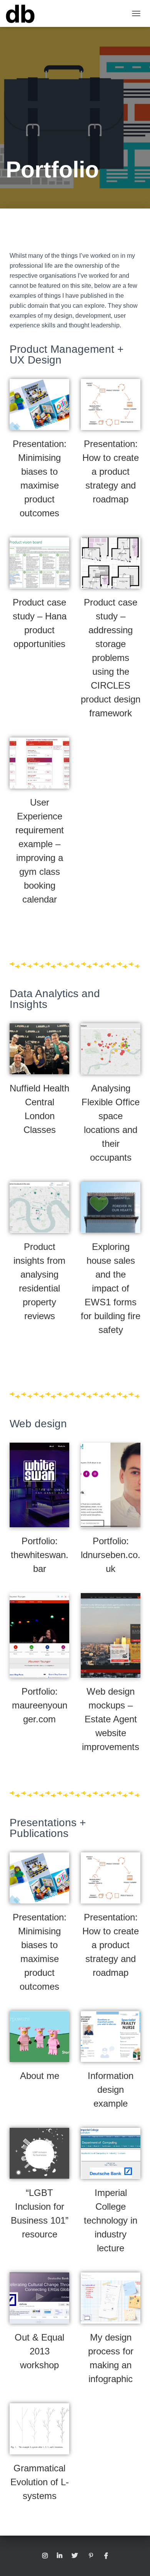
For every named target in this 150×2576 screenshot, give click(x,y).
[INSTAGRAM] (45, 2556)
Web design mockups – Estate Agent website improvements (111, 1719)
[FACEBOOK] (106, 2556)
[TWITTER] (75, 2556)
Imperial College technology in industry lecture (111, 2220)
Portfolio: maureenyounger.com (40, 1705)
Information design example (111, 2090)
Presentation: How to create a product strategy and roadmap (111, 471)
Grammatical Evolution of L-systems (40, 2482)
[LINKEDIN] (60, 2556)
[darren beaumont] (23, 13)
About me (40, 2076)
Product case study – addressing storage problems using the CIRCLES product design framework (111, 658)
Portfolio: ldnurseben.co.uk (111, 1555)
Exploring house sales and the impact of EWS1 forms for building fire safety (111, 1288)
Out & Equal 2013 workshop (39, 2351)
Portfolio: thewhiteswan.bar (40, 1555)
